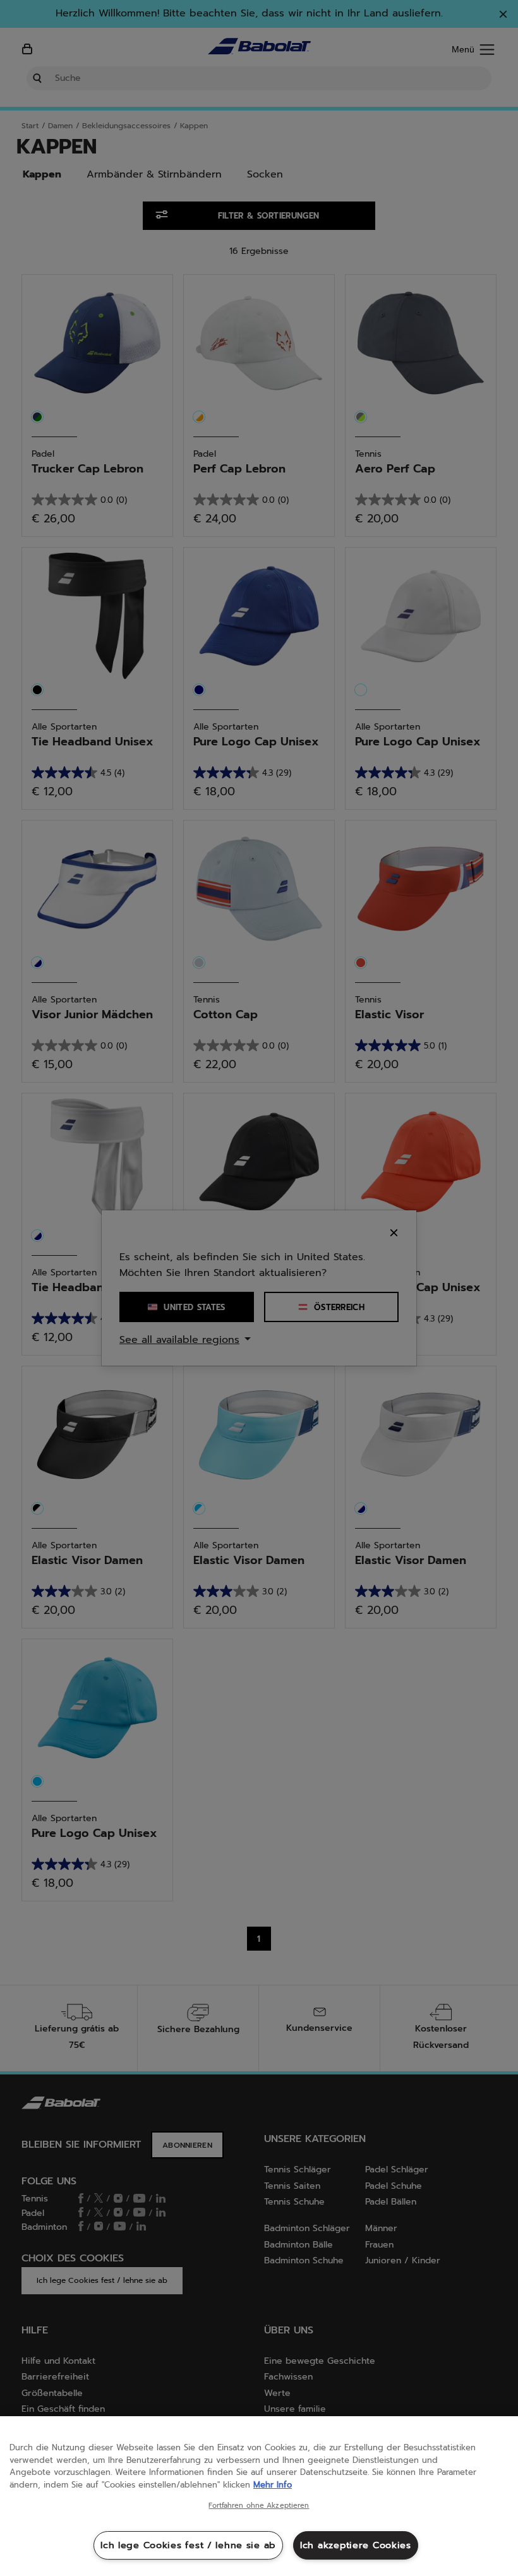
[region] (259, 2496)
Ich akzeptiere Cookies (356, 2545)
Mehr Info (273, 2485)
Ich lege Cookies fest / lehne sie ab (188, 2545)
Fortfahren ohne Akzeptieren (259, 2506)
